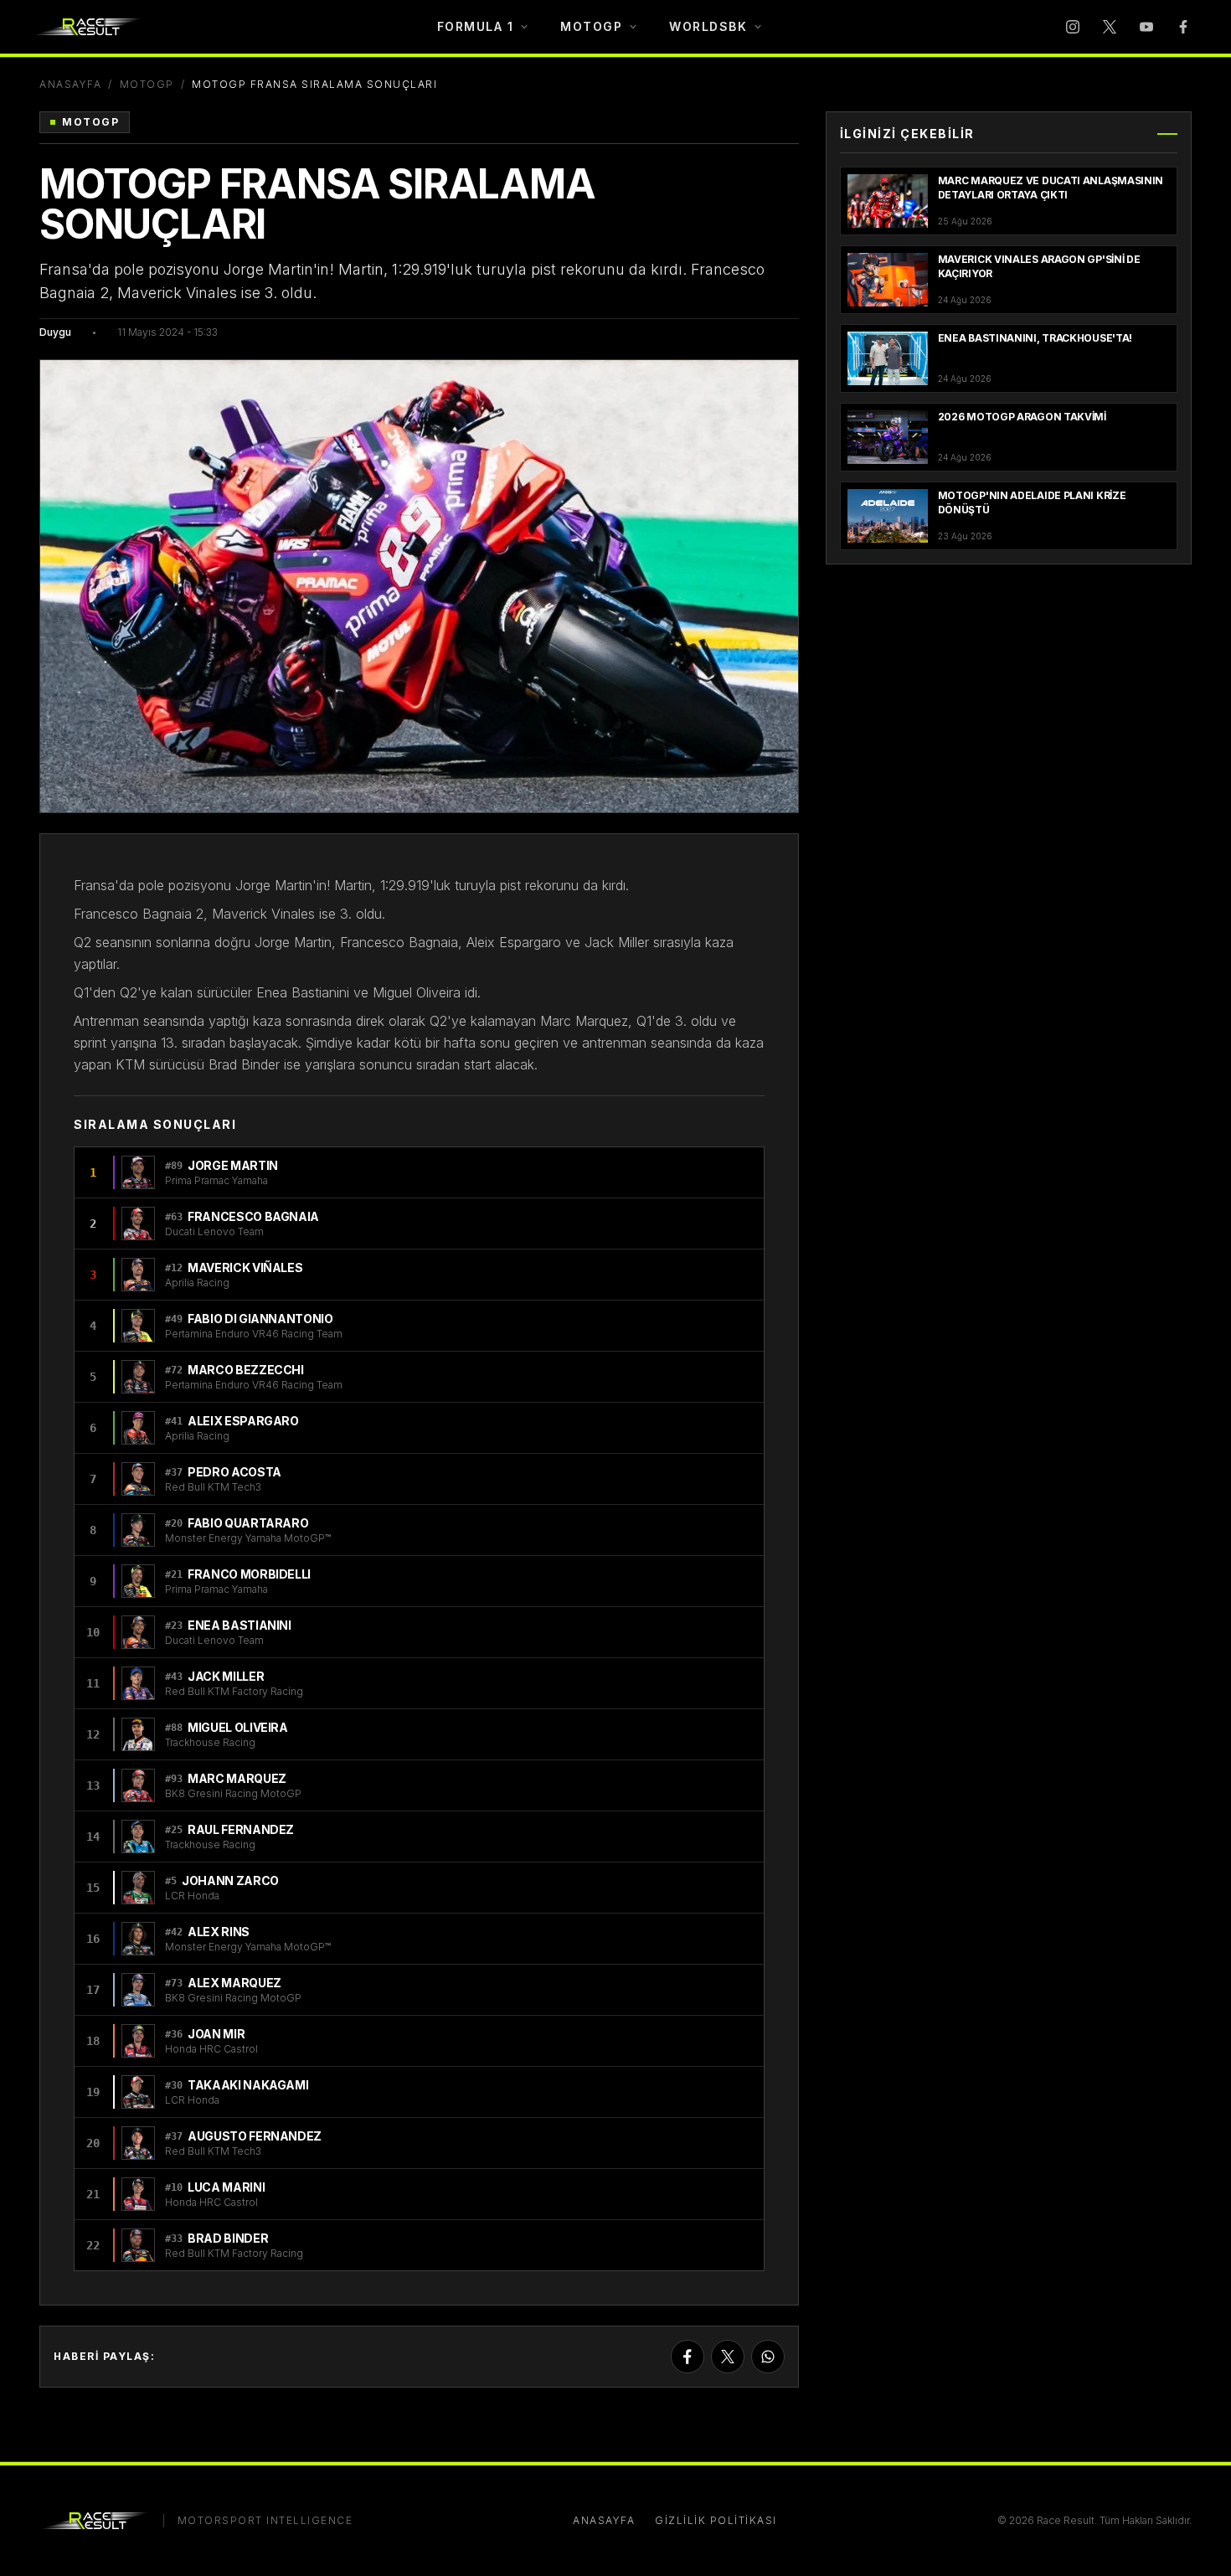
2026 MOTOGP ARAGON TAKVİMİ (1022, 417)
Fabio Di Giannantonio (260, 1319)
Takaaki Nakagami (248, 2085)
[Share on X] (728, 2357)
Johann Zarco (230, 1880)
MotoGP (147, 84)
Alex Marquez (234, 1983)
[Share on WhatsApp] (768, 2357)
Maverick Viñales (245, 1267)
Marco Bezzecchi (246, 1370)
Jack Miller (226, 1676)
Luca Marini (226, 2187)
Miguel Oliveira (238, 1727)
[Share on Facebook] (688, 2357)
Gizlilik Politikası (716, 2520)
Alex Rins (219, 1932)
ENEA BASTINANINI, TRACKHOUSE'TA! (1035, 338)
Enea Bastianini (240, 1625)
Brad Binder (228, 2238)
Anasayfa (70, 84)
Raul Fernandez (241, 1829)
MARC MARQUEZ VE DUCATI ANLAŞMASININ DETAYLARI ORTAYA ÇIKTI (1051, 188)
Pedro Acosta (234, 1472)
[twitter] (1110, 27)
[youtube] (1146, 27)
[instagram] (1073, 27)
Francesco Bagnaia (253, 1216)
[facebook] (1183, 27)
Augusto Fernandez (255, 2136)
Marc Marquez (237, 1778)
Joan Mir (216, 2034)
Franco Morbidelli (249, 1574)
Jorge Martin (233, 1165)
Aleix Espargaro (243, 1421)
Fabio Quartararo (248, 1523)
